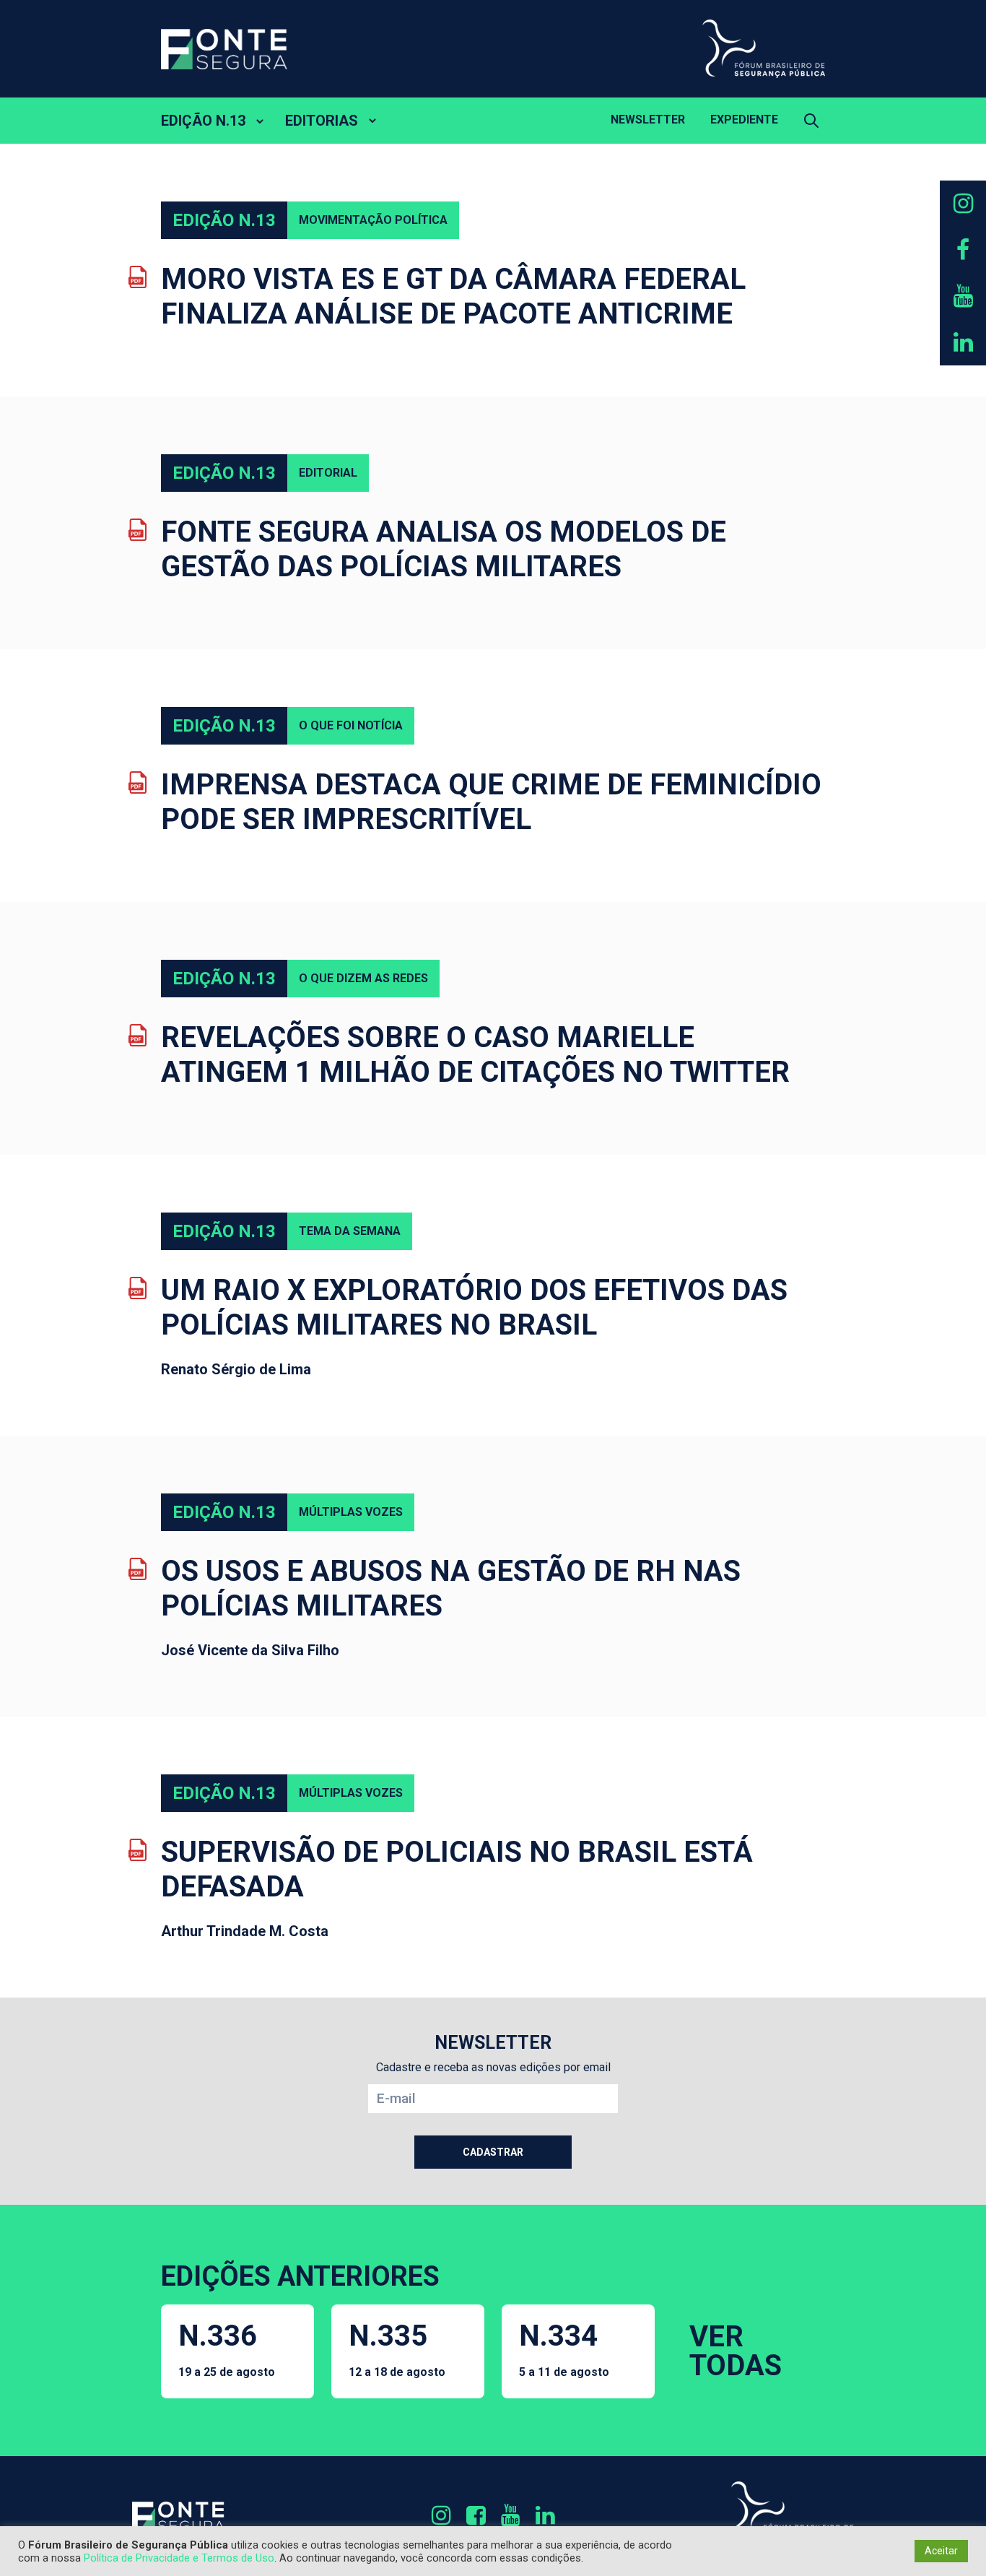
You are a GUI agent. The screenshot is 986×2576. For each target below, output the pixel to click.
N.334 (564, 2349)
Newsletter (648, 120)
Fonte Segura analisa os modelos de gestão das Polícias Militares (444, 549)
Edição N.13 (224, 220)
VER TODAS (736, 2351)
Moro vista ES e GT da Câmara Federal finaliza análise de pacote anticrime (453, 296)
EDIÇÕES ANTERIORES (300, 2276)
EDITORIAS (322, 121)
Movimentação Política (373, 220)
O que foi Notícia (351, 725)
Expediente (744, 120)
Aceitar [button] (941, 2551)
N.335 (397, 2349)
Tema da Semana (350, 1231)
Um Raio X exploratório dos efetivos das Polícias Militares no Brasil (474, 1307)
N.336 (227, 2349)
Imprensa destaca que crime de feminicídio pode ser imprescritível (491, 802)
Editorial (328, 473)
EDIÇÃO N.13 (203, 121)
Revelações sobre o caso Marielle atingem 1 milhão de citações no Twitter (475, 1055)
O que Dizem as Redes (363, 978)
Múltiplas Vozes (351, 1512)
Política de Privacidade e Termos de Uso (179, 2558)
